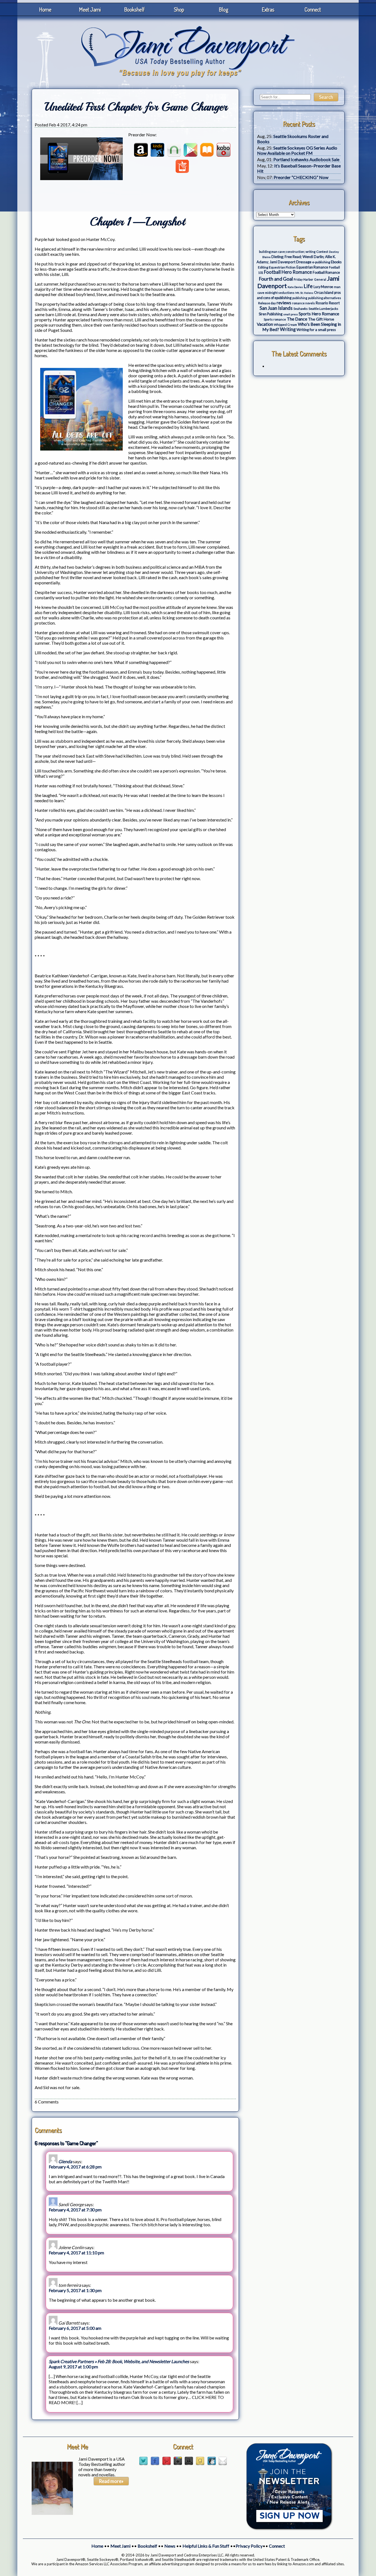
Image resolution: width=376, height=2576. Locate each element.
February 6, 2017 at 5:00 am (75, 2328)
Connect (313, 9)
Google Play (190, 150)
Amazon (141, 150)
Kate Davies (295, 287)
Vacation (265, 324)
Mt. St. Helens (304, 293)
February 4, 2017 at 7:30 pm (75, 2210)
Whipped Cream (285, 325)
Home (45, 9)
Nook (174, 150)
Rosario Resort (328, 303)
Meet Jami (90, 9)
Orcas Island (324, 293)
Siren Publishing (271, 314)
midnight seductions (280, 293)
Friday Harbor (303, 279)
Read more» (111, 2481)
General (320, 279)
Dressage (304, 262)
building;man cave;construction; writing (287, 252)
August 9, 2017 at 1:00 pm (73, 2367)
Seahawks (301, 309)
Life (308, 286)
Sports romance (275, 319)
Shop (179, 9)
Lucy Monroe (323, 287)
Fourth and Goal (276, 279)
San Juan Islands (276, 308)
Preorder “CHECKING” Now (301, 177)
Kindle (157, 150)
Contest (322, 252)
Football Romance (326, 272)
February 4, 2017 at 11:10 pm (76, 2253)
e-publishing (321, 262)
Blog (224, 9)
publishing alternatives (325, 298)
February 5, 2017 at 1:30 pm (75, 2290)
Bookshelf (134, 9)
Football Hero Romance (288, 272)
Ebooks (336, 262)
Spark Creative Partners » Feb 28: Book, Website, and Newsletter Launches (119, 2361)
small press (291, 314)
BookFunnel (182, 166)
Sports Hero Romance (319, 314)
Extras (268, 9)
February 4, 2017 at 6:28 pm (75, 2167)
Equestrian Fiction (282, 267)
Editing (263, 267)
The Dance (297, 319)
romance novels (303, 303)
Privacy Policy (249, 2546)
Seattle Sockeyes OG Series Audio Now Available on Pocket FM (297, 150)
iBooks (207, 150)
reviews (284, 303)
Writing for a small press (316, 330)
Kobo (224, 150)
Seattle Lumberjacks (323, 309)
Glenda (65, 2161)
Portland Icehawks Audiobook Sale (306, 159)
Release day (267, 303)
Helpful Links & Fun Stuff (206, 2546)
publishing (300, 298)
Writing (288, 329)
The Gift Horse (321, 319)
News (170, 2546)
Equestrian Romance (312, 267)
